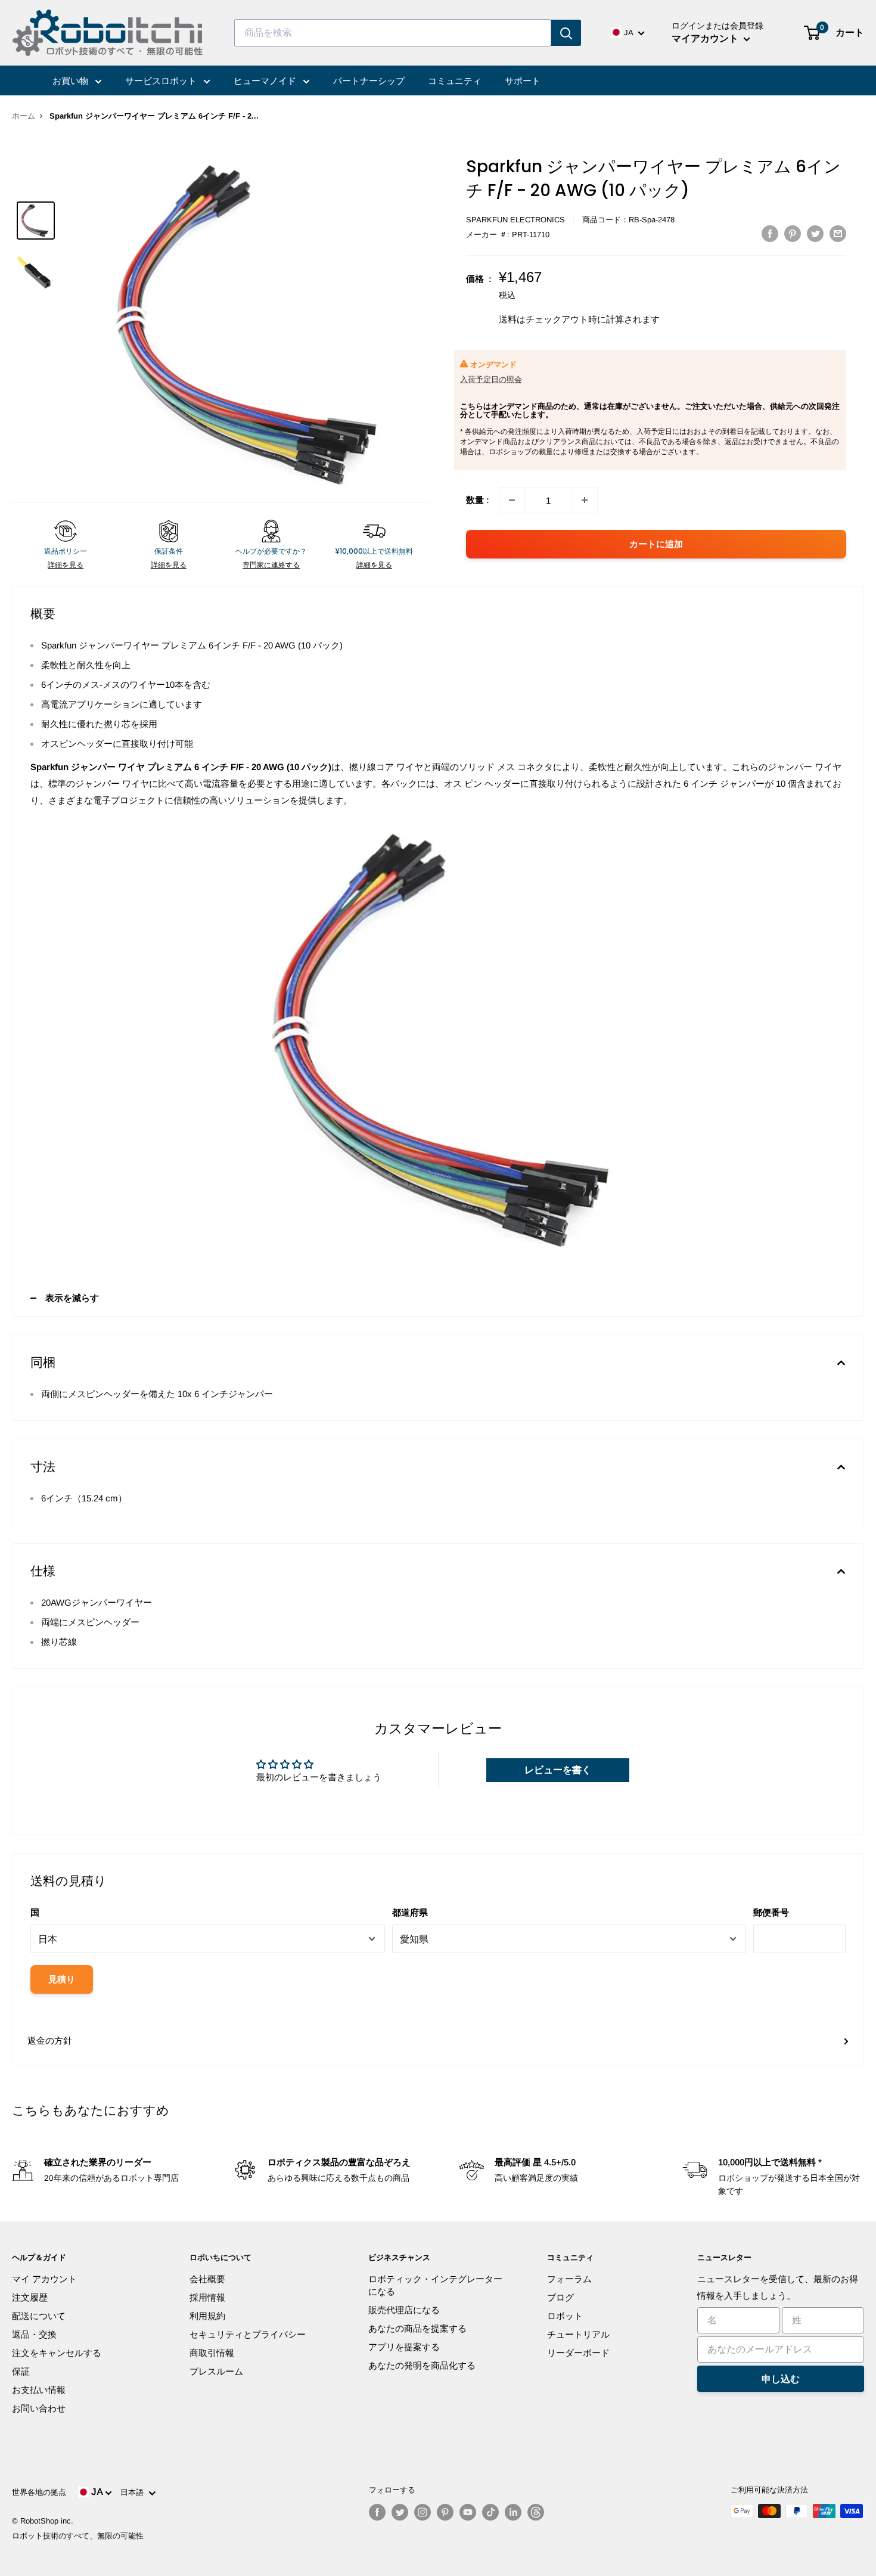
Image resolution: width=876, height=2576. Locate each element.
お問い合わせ (39, 2408)
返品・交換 (34, 2334)
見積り (62, 1979)
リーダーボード (578, 2353)
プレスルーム (216, 2371)
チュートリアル (578, 2334)
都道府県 (410, 1912)
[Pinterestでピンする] (793, 233)
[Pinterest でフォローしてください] (445, 2512)
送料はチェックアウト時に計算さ (566, 319)
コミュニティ (455, 81)
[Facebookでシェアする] (770, 233)
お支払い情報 (39, 2390)
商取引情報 (212, 2353)
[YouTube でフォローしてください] (468, 2512)
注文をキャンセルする (57, 2353)
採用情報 (207, 2297)
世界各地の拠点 (39, 2492)
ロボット (565, 2316)
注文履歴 (30, 2297)
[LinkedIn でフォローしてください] (513, 2512)
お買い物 (72, 81)
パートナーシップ (369, 81)
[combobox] (393, 33)
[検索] (566, 33)
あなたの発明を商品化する (422, 2365)
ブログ (560, 2297)
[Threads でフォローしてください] (536, 2512)
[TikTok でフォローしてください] (490, 2512)
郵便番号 (771, 1912)
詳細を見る (66, 565)
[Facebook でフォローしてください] (377, 2512)
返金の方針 (50, 2040)
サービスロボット (162, 81)
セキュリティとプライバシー (248, 2334)
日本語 (134, 2492)
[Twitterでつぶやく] (815, 233)
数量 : (478, 500)
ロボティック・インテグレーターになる (435, 2285)
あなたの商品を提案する (417, 2328)
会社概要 (207, 2279)
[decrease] (512, 500)
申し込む (781, 2379)
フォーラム (569, 2279)
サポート (523, 81)
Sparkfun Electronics (515, 220)
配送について (39, 2316)
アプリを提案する (404, 2347)
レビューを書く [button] (558, 1770)
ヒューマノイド (266, 81)
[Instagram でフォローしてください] (423, 2512)
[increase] (585, 500)
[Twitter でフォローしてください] (400, 2512)
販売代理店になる (404, 2310)
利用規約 (207, 2316)
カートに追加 (656, 544)
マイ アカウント (44, 2279)
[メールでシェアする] (838, 233)
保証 (21, 2371)
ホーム (24, 116)
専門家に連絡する (271, 565)
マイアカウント (706, 38)
